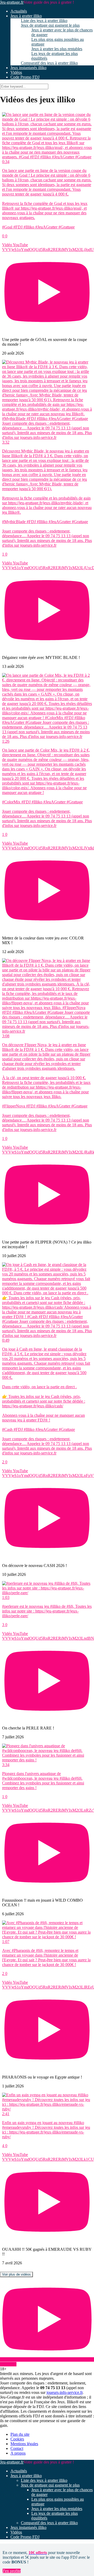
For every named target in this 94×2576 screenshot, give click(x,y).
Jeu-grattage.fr (12, 2)
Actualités (19, 11)
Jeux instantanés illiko (28, 68)
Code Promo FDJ (25, 77)
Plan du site (20, 2434)
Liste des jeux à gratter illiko (44, 21)
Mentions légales (24, 2444)
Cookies (17, 2439)
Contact (17, 2448)
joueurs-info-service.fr (64, 2392)
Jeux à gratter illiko (26, 16)
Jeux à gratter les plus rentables (57, 49)
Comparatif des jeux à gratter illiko (49, 63)
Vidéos (16, 72)
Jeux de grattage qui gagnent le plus (50, 25)
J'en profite (12, 2571)
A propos (18, 2453)
